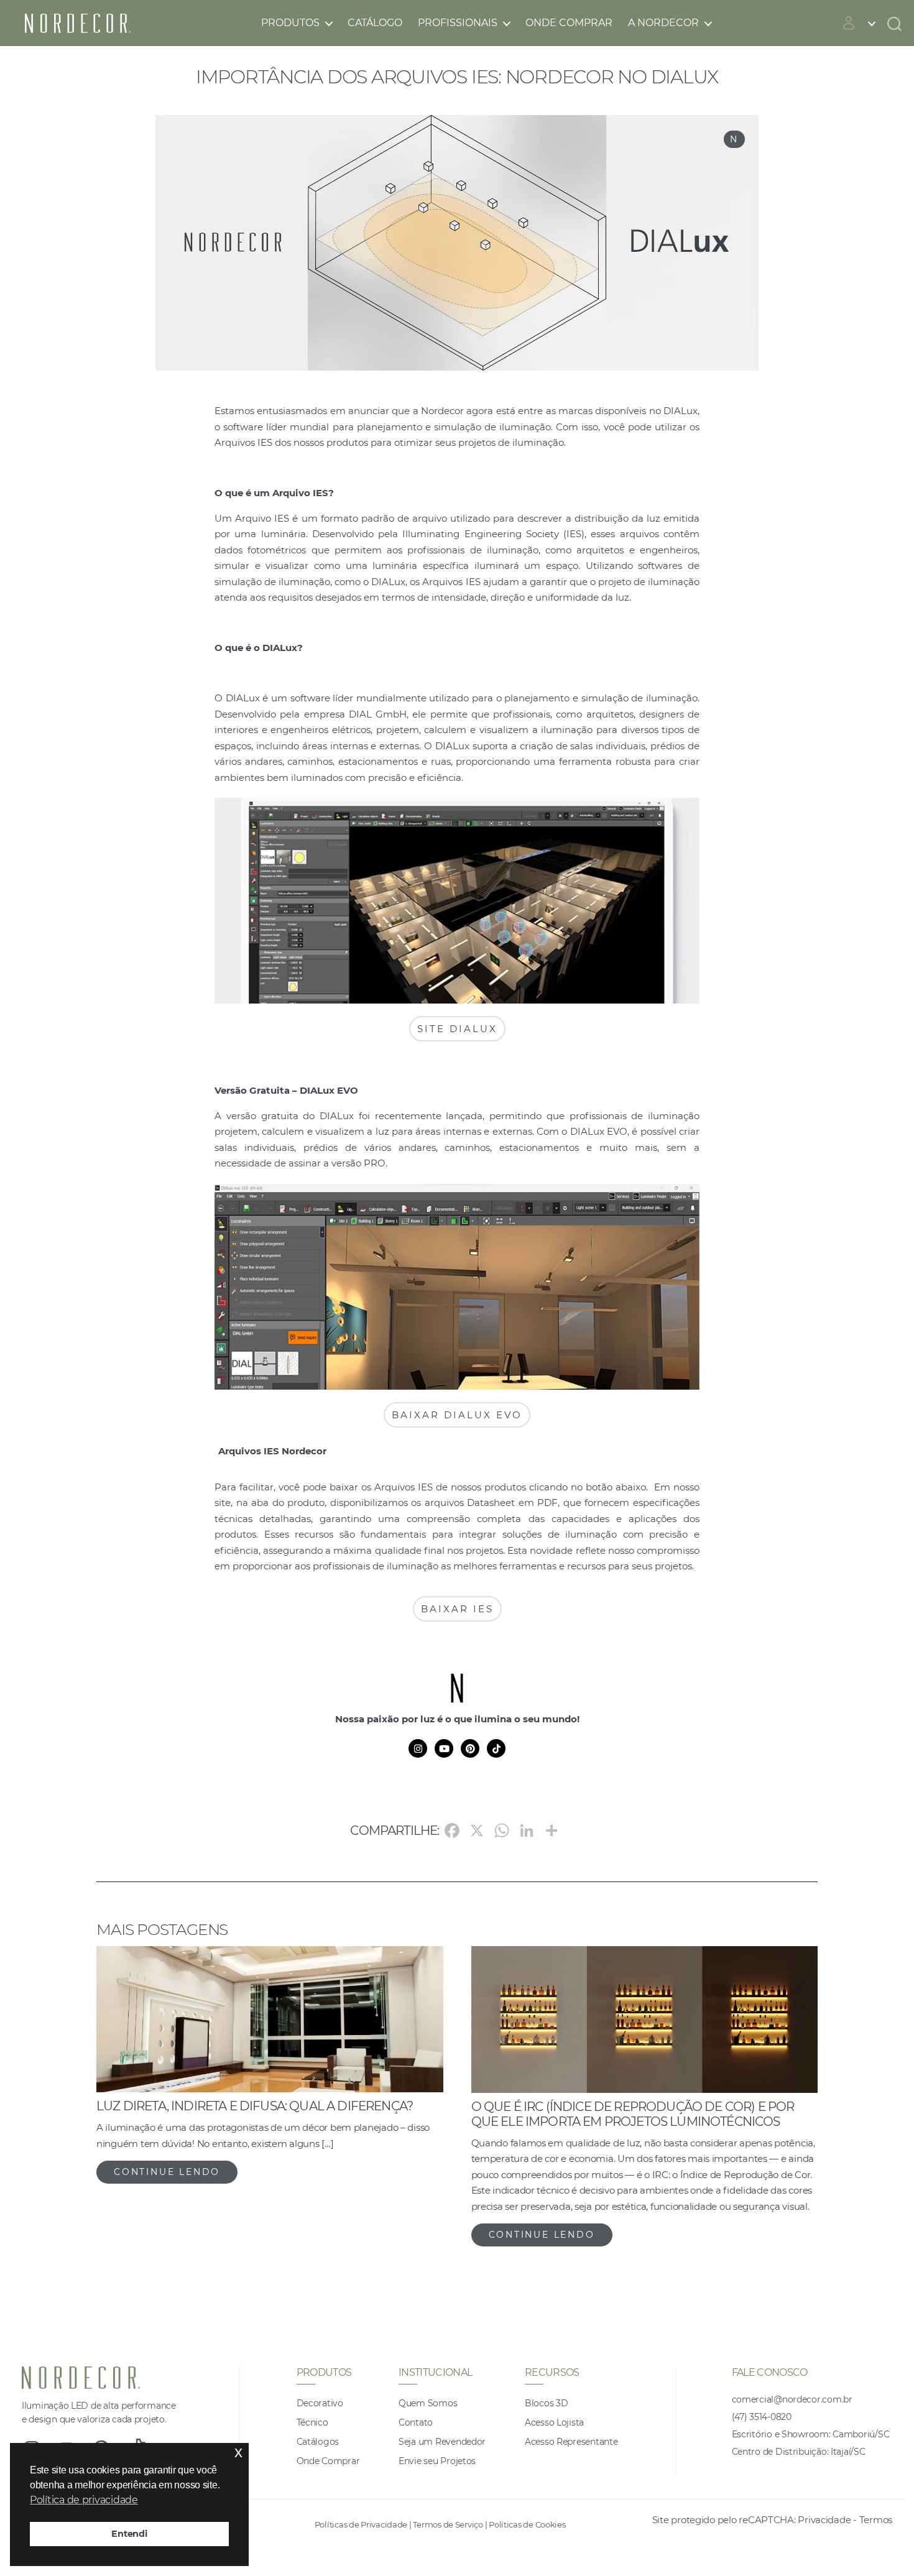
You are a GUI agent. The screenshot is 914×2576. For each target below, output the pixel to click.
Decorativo (320, 2403)
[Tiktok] (496, 1748)
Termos (876, 2520)
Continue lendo (167, 2172)
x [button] (238, 2452)
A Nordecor (663, 23)
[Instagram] (418, 1748)
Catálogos (318, 2442)
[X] (477, 1832)
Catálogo (375, 23)
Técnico (312, 2422)
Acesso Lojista (554, 2422)
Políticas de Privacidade (361, 2524)
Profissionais (458, 23)
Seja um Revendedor (442, 2442)
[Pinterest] (470, 1748)
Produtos (290, 23)
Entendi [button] (129, 2534)
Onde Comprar (569, 23)
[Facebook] (452, 1832)
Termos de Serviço (448, 2524)
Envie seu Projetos (437, 2461)
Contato (416, 2422)
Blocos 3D (547, 2403)
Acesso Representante (571, 2442)
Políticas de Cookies (527, 2524)
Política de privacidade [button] (84, 2500)
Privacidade (824, 2520)
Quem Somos (428, 2403)
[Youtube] (444, 1748)
